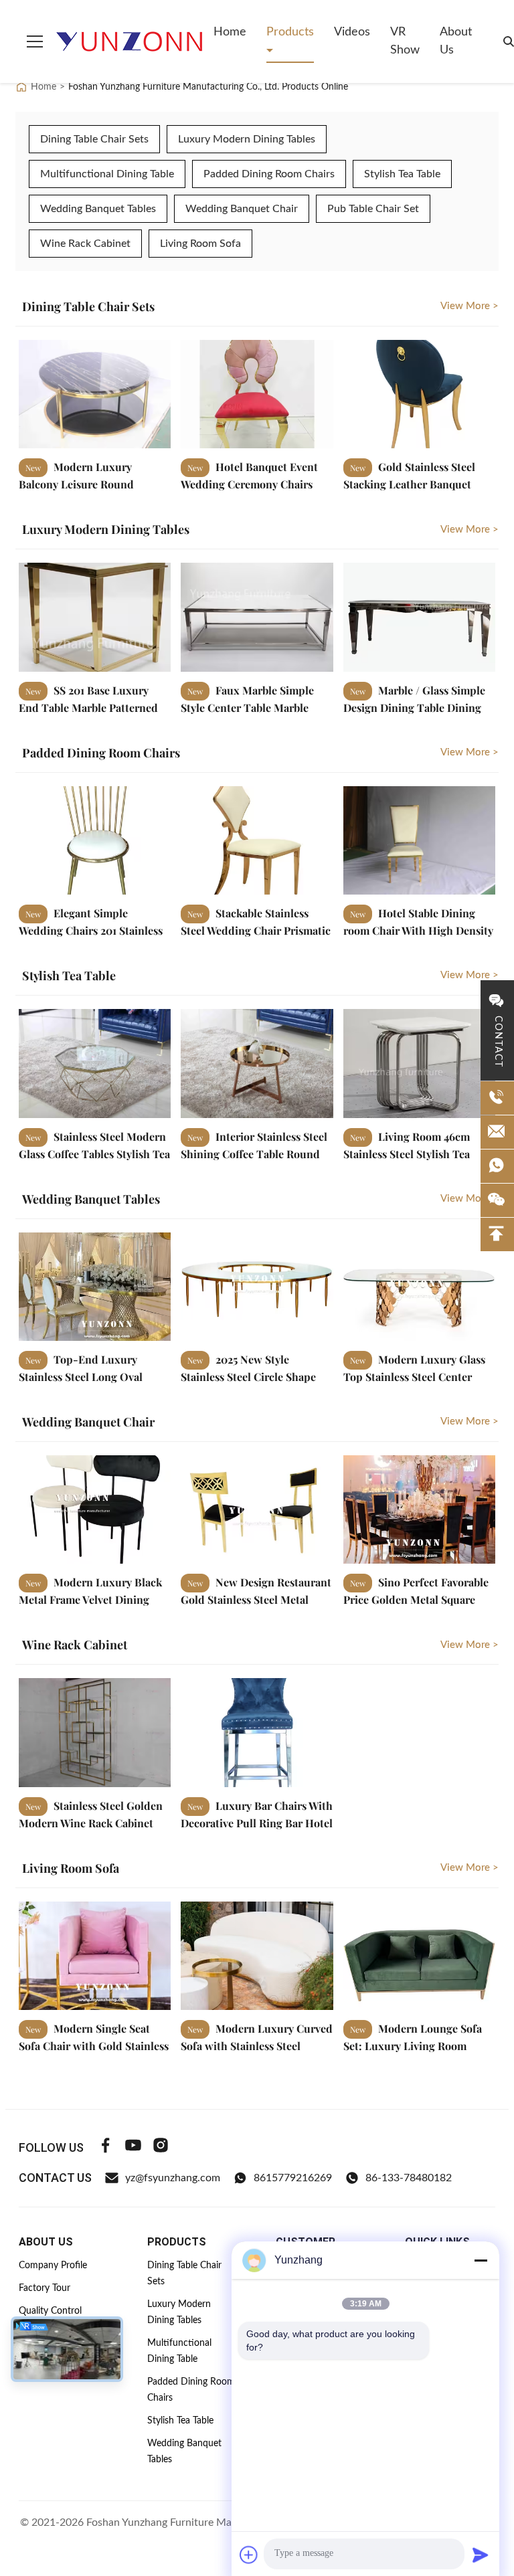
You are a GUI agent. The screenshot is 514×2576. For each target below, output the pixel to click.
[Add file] (249, 2555)
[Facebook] (106, 2147)
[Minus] (481, 2260)
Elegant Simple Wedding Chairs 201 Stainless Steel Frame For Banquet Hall (91, 930)
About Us (456, 41)
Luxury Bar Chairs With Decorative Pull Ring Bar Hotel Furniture (257, 1822)
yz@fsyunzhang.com (173, 2178)
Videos (352, 32)
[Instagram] (161, 2147)
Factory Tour (45, 2288)
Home (230, 32)
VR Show (405, 41)
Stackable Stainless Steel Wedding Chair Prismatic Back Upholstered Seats (256, 930)
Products (290, 32)
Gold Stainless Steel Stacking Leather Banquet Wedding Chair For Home (409, 483)
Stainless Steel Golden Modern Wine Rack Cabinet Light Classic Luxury (91, 1822)
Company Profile (53, 2266)
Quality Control (50, 2311)
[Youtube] (133, 2147)
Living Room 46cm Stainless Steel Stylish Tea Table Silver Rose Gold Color (414, 1153)
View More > (469, 306)
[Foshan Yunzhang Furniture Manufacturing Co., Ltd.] (130, 41)
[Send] (481, 2555)
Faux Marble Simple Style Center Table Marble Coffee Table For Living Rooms (256, 707)
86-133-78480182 (409, 2178)
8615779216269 (293, 2178)
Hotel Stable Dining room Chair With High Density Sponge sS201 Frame (418, 930)
